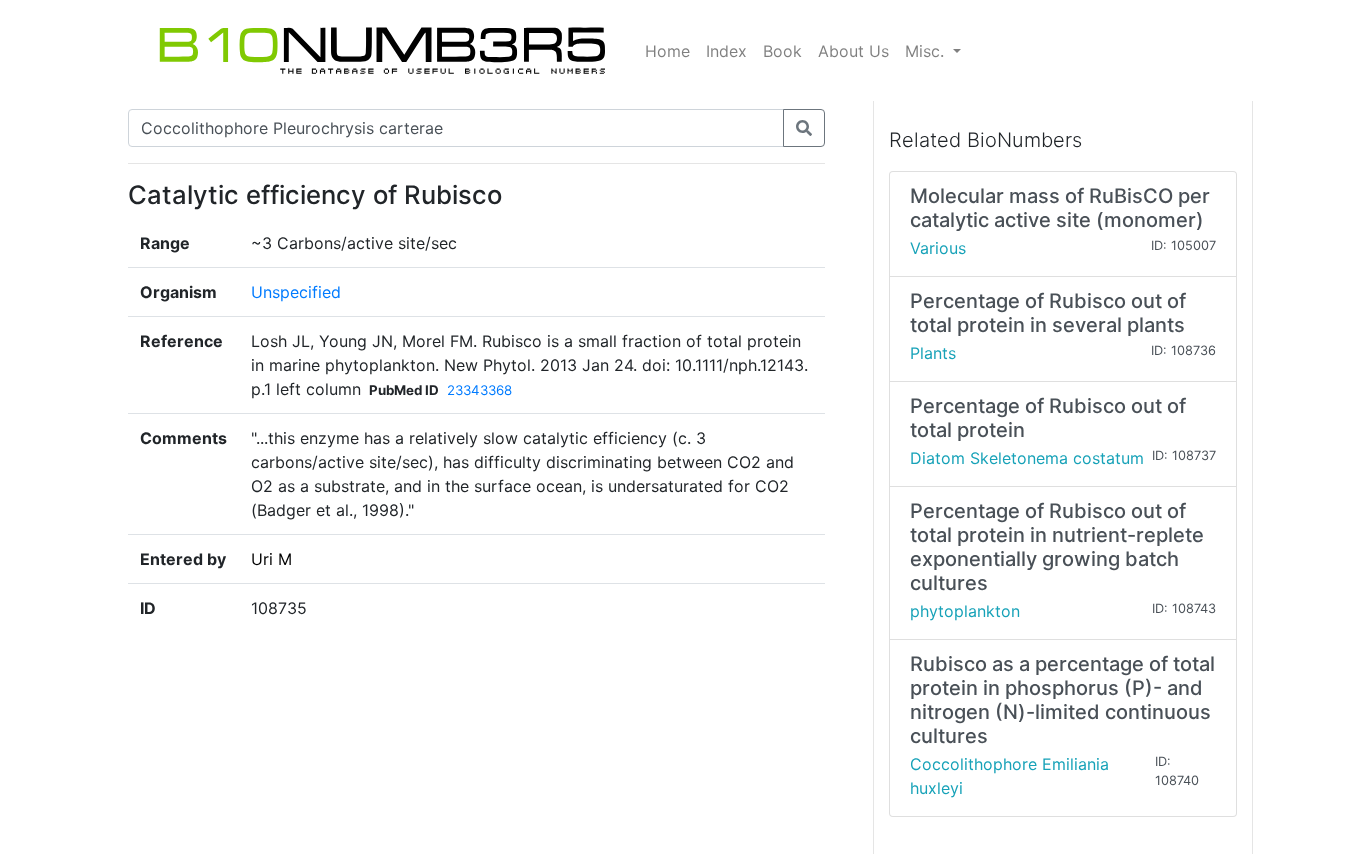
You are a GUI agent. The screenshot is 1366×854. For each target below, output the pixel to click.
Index (726, 51)
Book (782, 51)
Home (667, 51)
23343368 (479, 390)
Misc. (927, 51)
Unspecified (296, 292)
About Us (853, 51)
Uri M (271, 559)
